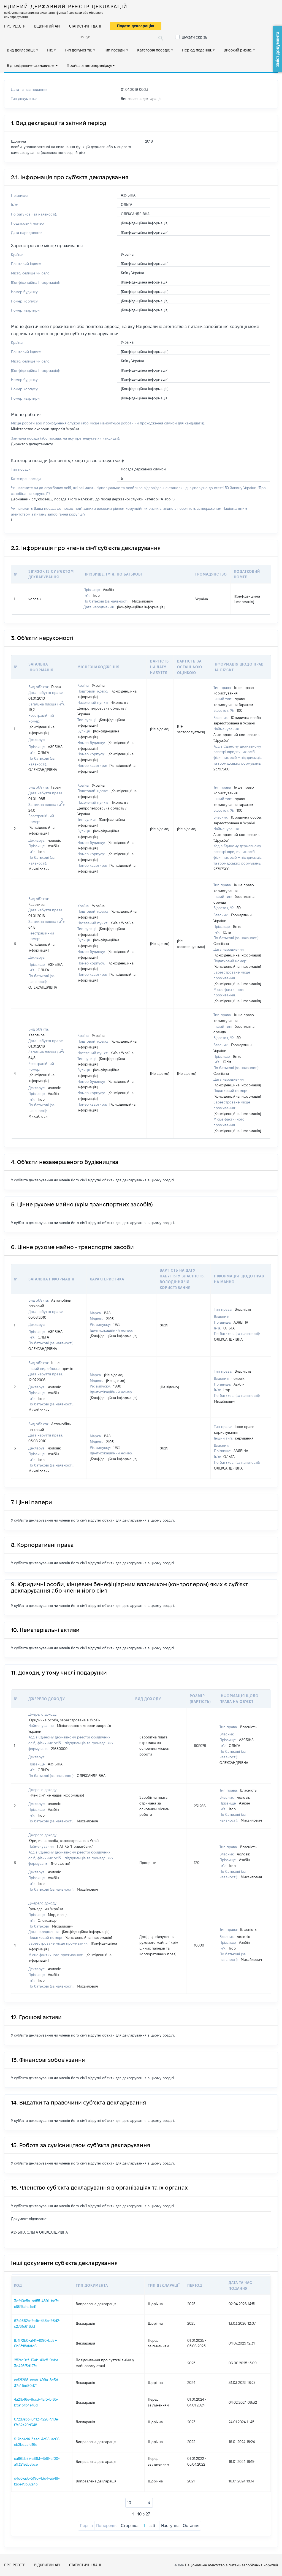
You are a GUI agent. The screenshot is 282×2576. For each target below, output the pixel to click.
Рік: (50, 50)
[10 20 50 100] (139, 2503)
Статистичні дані (85, 26)
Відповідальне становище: (31, 66)
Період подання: (197, 50)
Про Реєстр (15, 26)
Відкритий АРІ (47, 26)
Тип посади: (115, 50)
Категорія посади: (154, 50)
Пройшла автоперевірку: (89, 66)
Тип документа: (78, 50)
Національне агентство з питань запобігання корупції (231, 2565)
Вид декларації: (21, 50)
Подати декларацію (136, 26)
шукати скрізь (194, 37)
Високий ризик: (238, 50)
